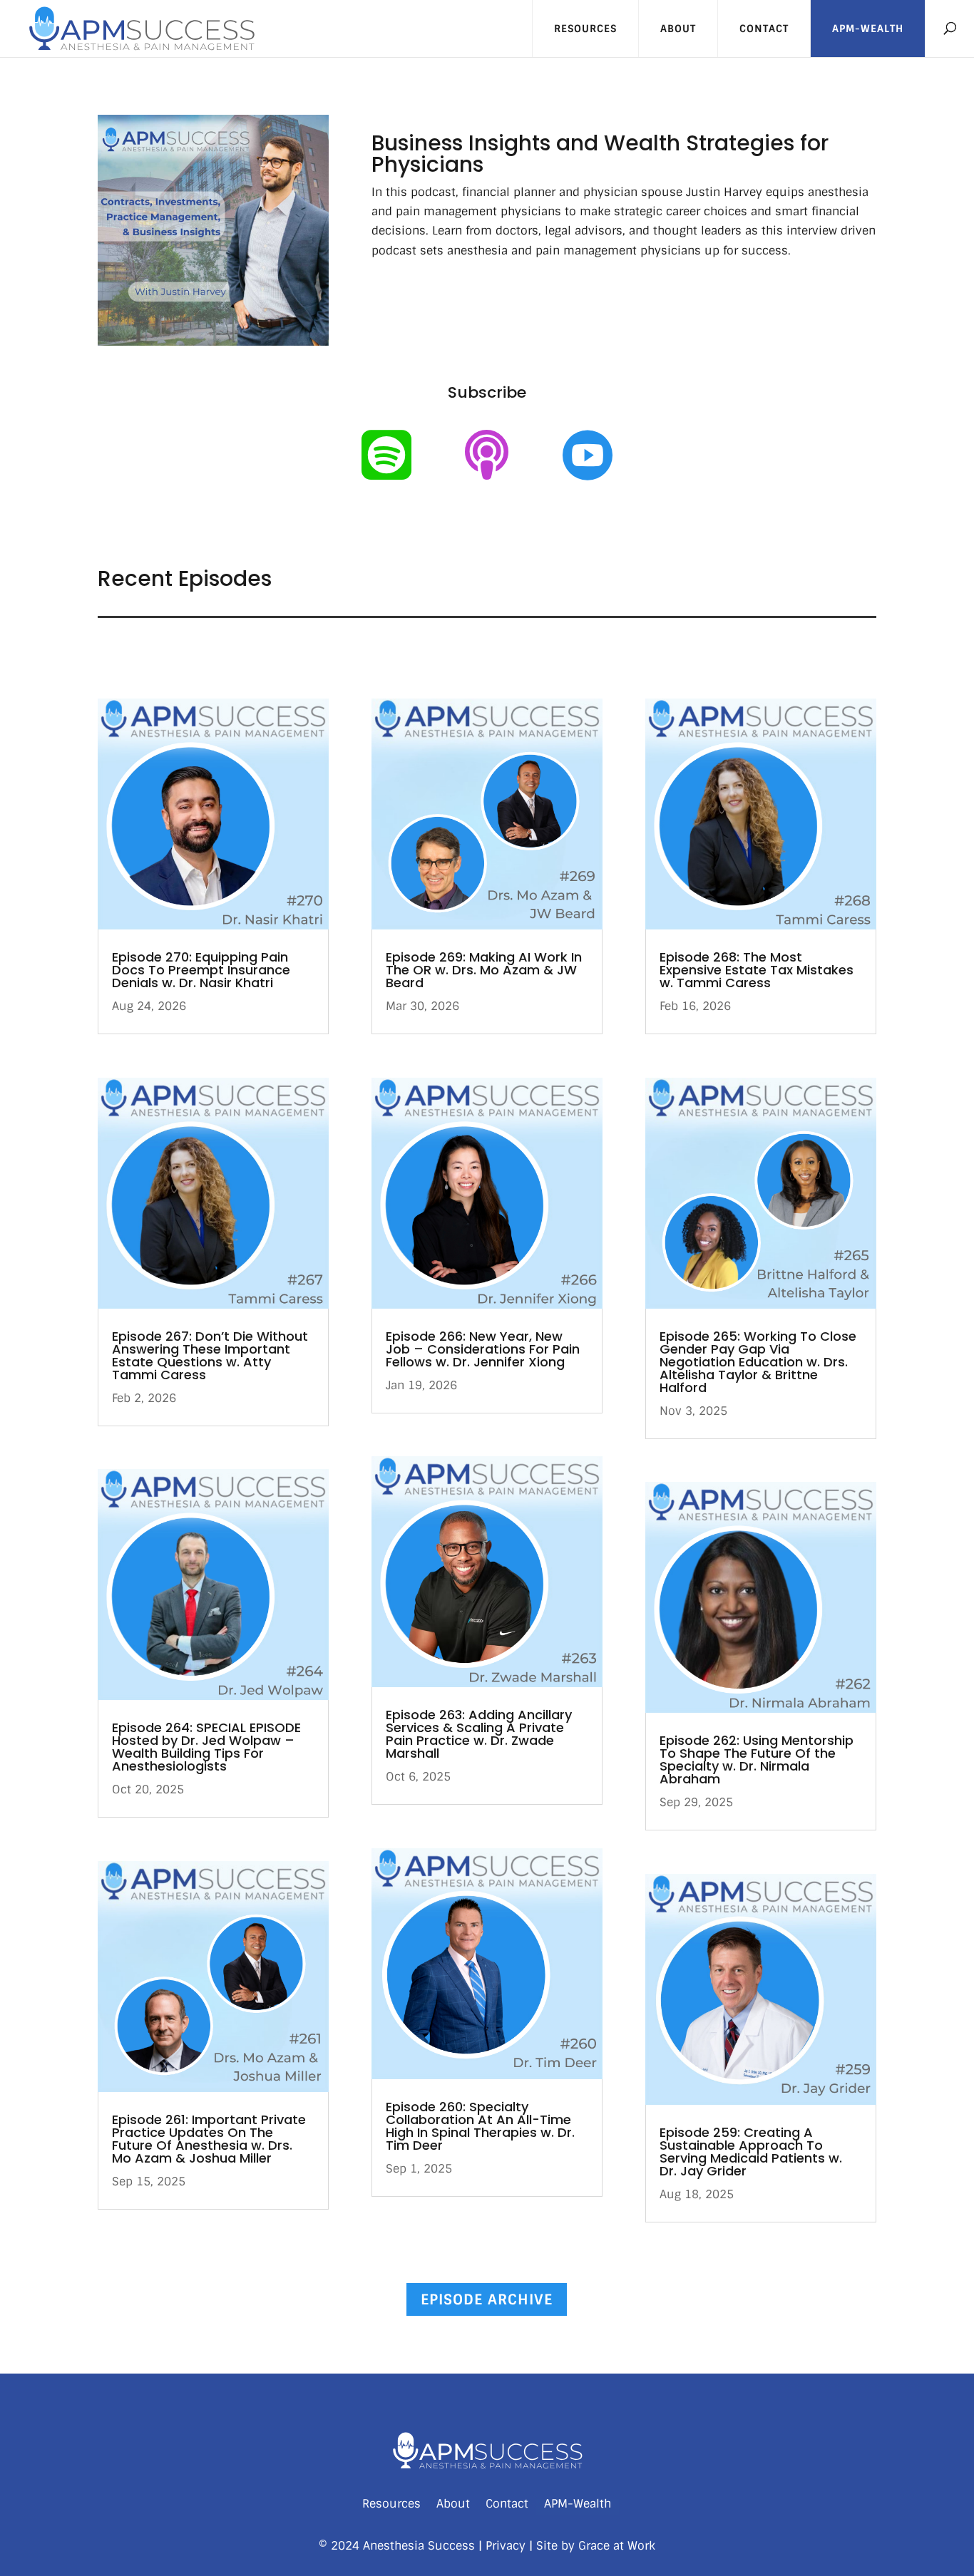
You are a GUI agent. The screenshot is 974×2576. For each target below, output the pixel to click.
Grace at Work (617, 2546)
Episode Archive (487, 2299)
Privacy (506, 2546)
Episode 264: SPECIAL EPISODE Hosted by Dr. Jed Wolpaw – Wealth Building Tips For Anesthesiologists (206, 1747)
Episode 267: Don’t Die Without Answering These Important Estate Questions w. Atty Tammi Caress (210, 1355)
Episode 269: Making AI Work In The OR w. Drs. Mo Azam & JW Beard (484, 970)
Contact (764, 29)
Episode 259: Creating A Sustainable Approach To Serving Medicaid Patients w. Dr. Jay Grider (751, 2152)
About (678, 29)
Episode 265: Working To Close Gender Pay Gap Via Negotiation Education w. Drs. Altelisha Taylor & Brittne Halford (758, 1362)
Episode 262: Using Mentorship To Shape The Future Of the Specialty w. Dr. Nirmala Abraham (757, 1760)
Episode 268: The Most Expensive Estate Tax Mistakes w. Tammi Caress (757, 970)
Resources (585, 29)
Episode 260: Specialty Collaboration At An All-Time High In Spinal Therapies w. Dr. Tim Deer (480, 2126)
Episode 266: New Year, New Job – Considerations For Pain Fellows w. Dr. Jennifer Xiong (483, 1349)
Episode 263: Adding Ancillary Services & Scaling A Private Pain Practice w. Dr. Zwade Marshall (479, 1734)
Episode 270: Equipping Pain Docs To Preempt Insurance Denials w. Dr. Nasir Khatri (201, 970)
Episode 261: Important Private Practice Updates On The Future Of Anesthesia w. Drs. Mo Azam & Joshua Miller (209, 2139)
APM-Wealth (868, 29)
